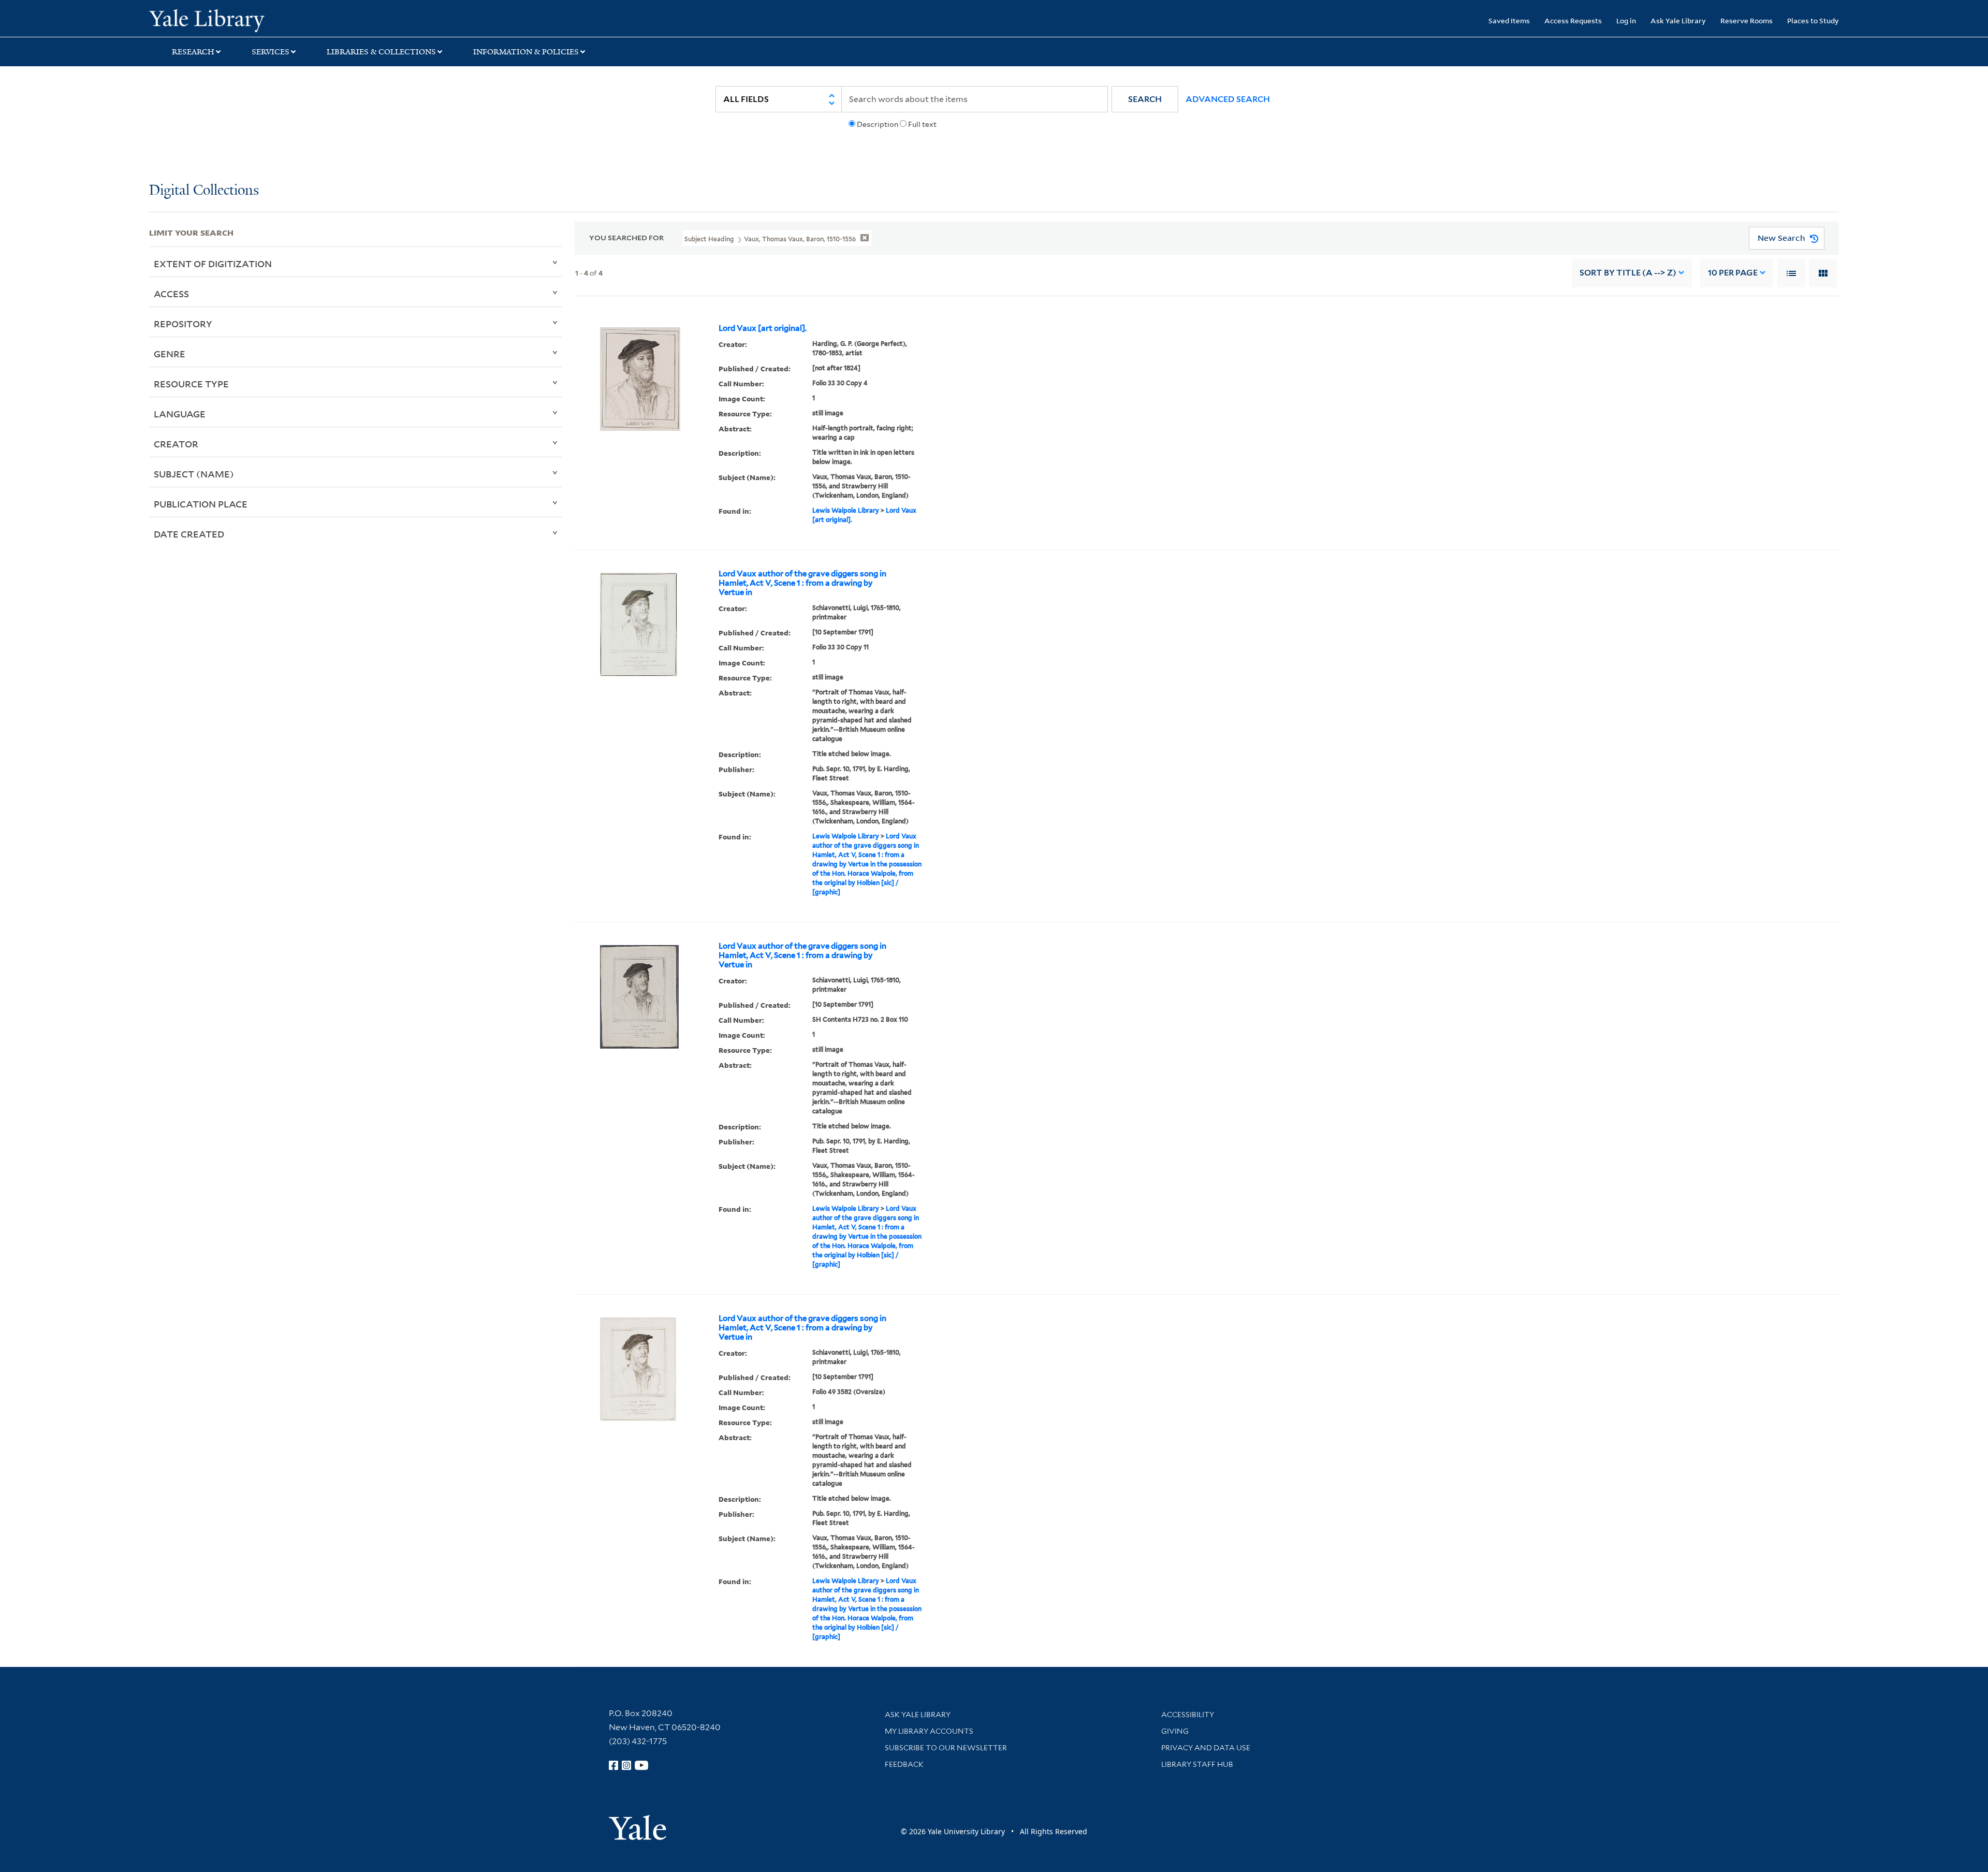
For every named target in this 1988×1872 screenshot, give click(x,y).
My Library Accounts (929, 1731)
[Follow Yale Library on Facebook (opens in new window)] (613, 1765)
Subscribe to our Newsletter (946, 1748)
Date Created (189, 534)
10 (1733, 273)
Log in (1626, 20)
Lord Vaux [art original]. (763, 328)
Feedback (904, 1764)
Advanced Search (1228, 99)
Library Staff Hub (1197, 1764)
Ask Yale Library (1678, 20)
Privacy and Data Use (1206, 1748)
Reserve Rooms (1746, 20)
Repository (183, 324)
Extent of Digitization (213, 264)
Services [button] (271, 52)
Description (878, 124)
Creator (176, 444)
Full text (922, 124)
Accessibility (1188, 1715)
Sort (1628, 273)
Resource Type (191, 384)
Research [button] (193, 52)
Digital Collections (204, 191)
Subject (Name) (194, 474)
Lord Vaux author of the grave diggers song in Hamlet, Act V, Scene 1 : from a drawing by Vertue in (802, 583)
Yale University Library (276, 20)
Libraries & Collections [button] (381, 52)
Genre (170, 354)
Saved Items (1509, 20)
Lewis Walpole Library (846, 510)
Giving (1175, 1731)
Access (171, 294)
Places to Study (1813, 20)
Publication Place (201, 504)
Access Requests (1573, 20)
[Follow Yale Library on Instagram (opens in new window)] (626, 1765)
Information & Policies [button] (526, 52)
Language (180, 414)
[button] (1145, 99)
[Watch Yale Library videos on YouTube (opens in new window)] (641, 1765)
